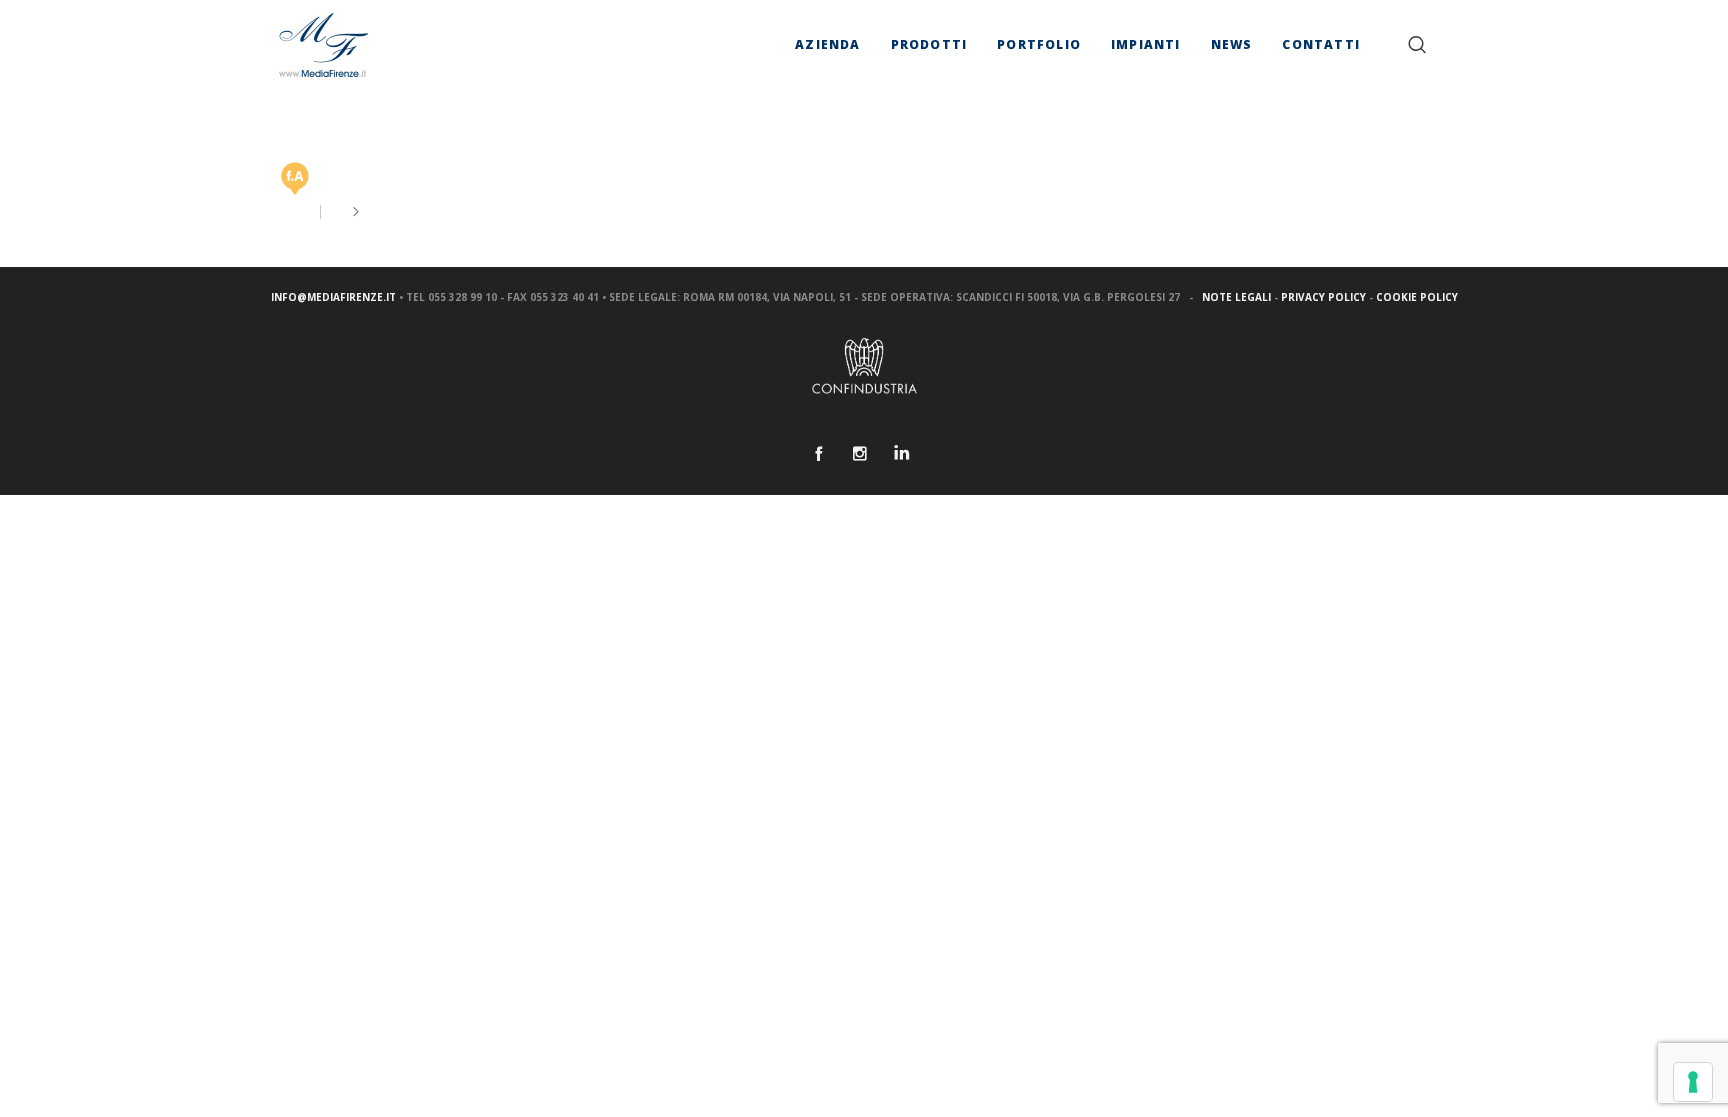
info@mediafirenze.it (333, 297)
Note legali (1236, 297)
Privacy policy (1323, 297)
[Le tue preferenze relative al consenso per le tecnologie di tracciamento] (1693, 1082)
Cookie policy (1417, 297)
